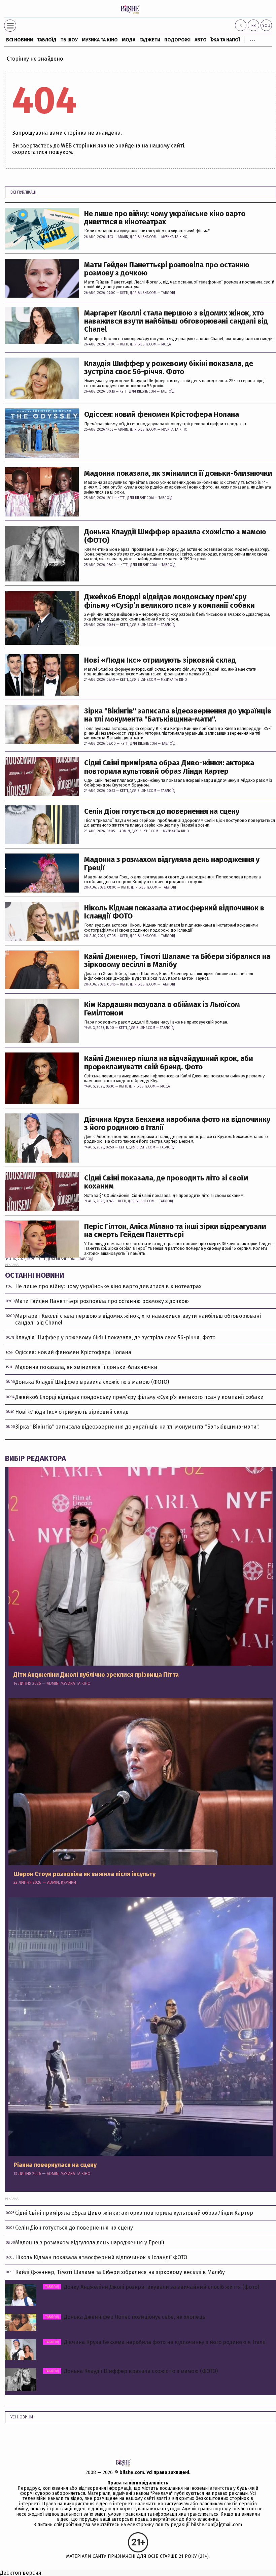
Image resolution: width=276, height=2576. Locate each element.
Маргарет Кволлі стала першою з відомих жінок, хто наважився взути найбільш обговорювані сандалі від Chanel (176, 321)
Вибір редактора (36, 1458)
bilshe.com (132, 2472)
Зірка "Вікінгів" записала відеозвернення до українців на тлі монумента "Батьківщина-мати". (178, 715)
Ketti (124, 293)
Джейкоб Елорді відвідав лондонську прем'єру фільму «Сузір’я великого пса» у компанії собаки (169, 601)
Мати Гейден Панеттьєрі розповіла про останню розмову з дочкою (167, 269)
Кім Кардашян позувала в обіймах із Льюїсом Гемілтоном (162, 1009)
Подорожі (177, 40)
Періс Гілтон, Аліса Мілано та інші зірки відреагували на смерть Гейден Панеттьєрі (175, 1231)
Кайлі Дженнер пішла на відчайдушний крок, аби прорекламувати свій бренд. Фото (169, 1063)
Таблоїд (168, 293)
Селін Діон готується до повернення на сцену (162, 811)
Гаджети (150, 40)
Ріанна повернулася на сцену (55, 2165)
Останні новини (35, 1275)
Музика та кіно (100, 40)
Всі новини (20, 40)
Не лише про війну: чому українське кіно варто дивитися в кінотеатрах (165, 218)
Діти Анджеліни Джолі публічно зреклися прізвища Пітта (96, 1675)
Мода (129, 40)
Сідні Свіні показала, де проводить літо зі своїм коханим (166, 1182)
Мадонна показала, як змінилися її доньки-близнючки (178, 473)
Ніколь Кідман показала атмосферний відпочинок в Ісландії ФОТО (174, 912)
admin (123, 237)
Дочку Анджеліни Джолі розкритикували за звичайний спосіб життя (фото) (152, 2287)
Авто (201, 40)
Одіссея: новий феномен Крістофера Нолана (162, 414)
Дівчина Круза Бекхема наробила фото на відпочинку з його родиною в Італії (177, 1124)
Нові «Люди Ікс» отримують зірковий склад (160, 660)
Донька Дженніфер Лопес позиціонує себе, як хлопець (125, 2317)
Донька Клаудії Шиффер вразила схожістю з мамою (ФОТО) (175, 536)
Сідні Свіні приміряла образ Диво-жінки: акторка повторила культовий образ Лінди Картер (169, 767)
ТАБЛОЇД (47, 40)
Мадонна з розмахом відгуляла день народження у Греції (172, 864)
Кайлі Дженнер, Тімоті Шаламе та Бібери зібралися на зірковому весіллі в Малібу (177, 961)
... (253, 39)
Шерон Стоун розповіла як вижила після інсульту (84, 1874)
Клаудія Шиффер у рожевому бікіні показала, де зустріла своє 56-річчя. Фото (169, 368)
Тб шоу (69, 40)
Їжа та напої (225, 40)
